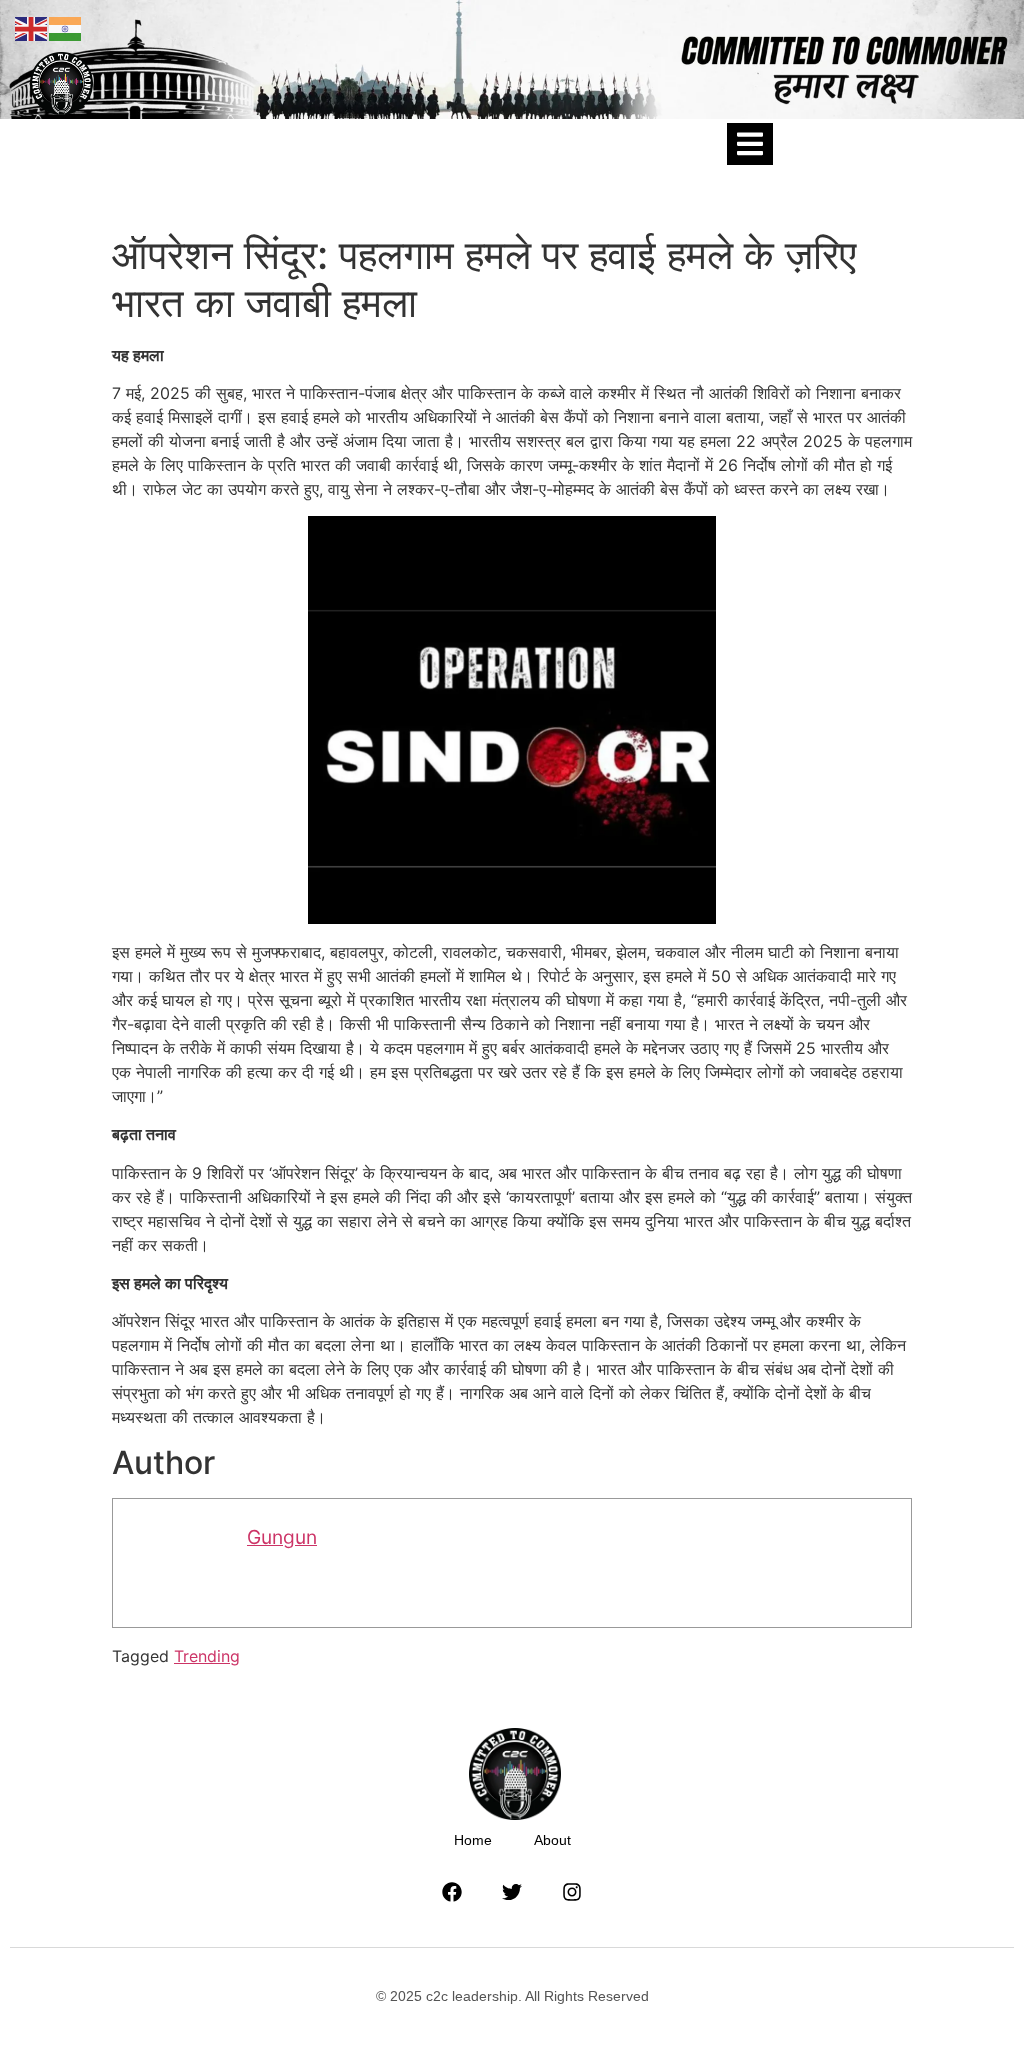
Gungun (282, 1537)
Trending (207, 1656)
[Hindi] (66, 27)
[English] (32, 27)
